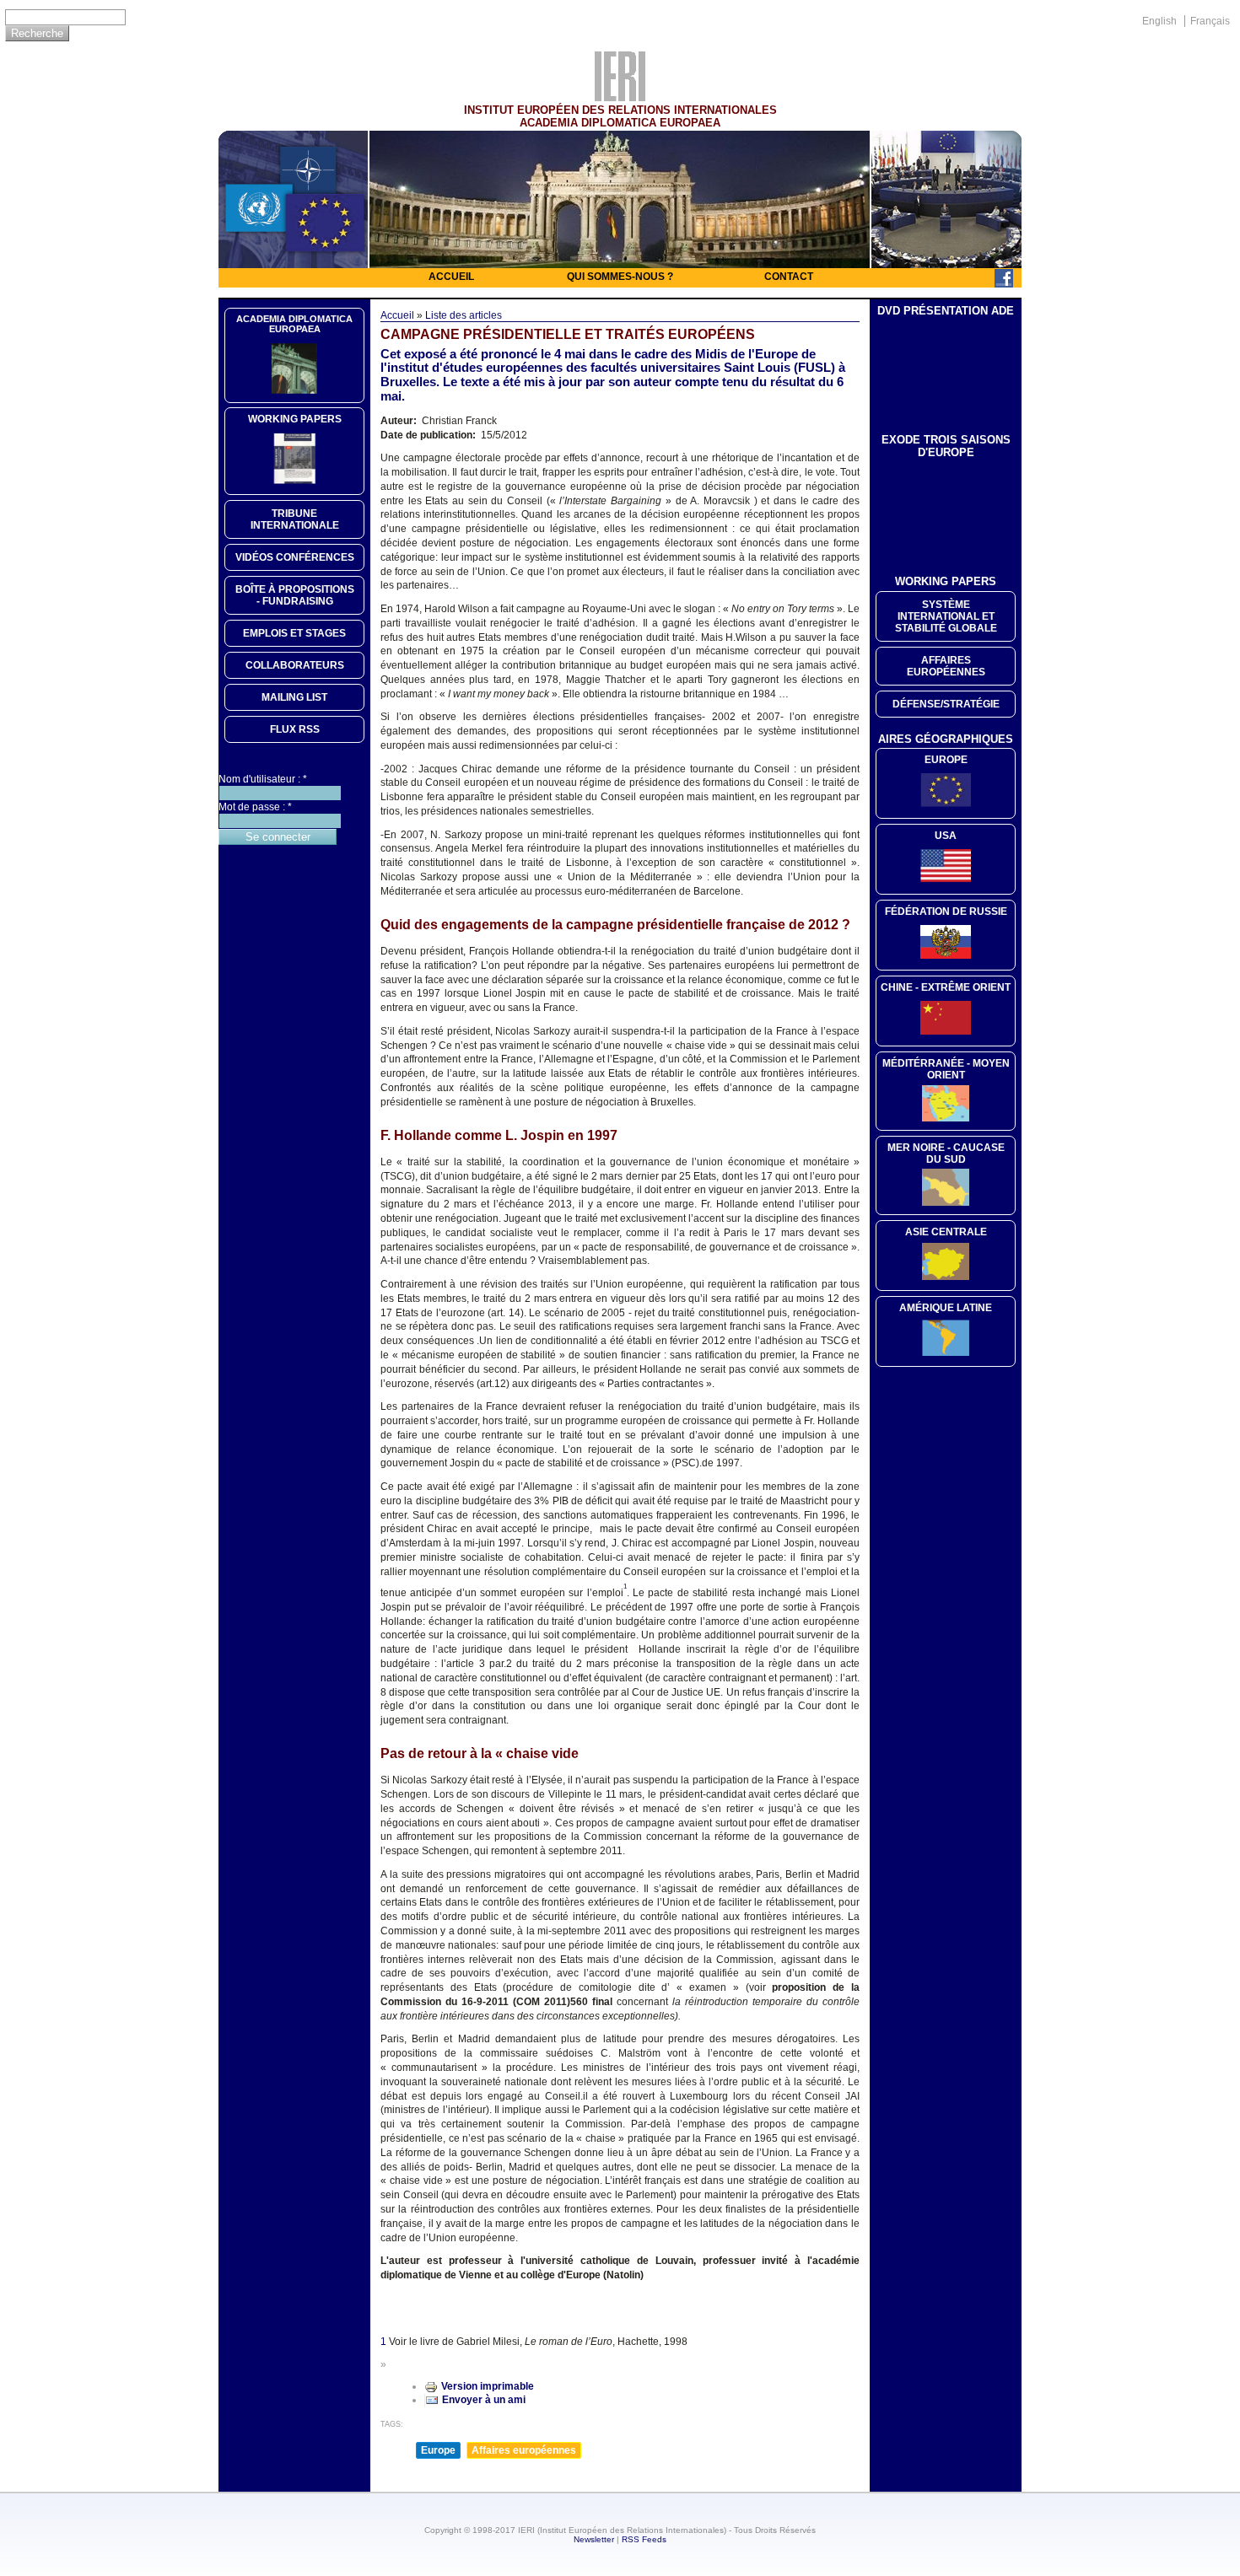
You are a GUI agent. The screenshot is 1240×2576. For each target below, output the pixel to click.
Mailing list (294, 697)
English (1159, 21)
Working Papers (295, 419)
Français (1210, 21)
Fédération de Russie (946, 912)
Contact (789, 277)
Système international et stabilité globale (946, 616)
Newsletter (594, 2539)
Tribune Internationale (295, 519)
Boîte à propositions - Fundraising (295, 595)
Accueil (451, 277)
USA (946, 836)
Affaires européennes (524, 2450)
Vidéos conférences (295, 557)
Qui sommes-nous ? (620, 277)
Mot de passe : (255, 807)
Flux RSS (295, 729)
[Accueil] (620, 97)
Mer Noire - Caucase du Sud (946, 1154)
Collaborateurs (295, 665)
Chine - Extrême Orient (946, 987)
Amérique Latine (946, 1308)
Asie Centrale (946, 1232)
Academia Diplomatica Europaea (294, 324)
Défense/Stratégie (946, 704)
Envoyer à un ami (484, 2400)
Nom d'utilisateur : (263, 779)
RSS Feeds (644, 2539)
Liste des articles (464, 315)
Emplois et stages (294, 633)
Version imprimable (488, 2386)
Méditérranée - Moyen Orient (946, 1069)
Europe (438, 2450)
